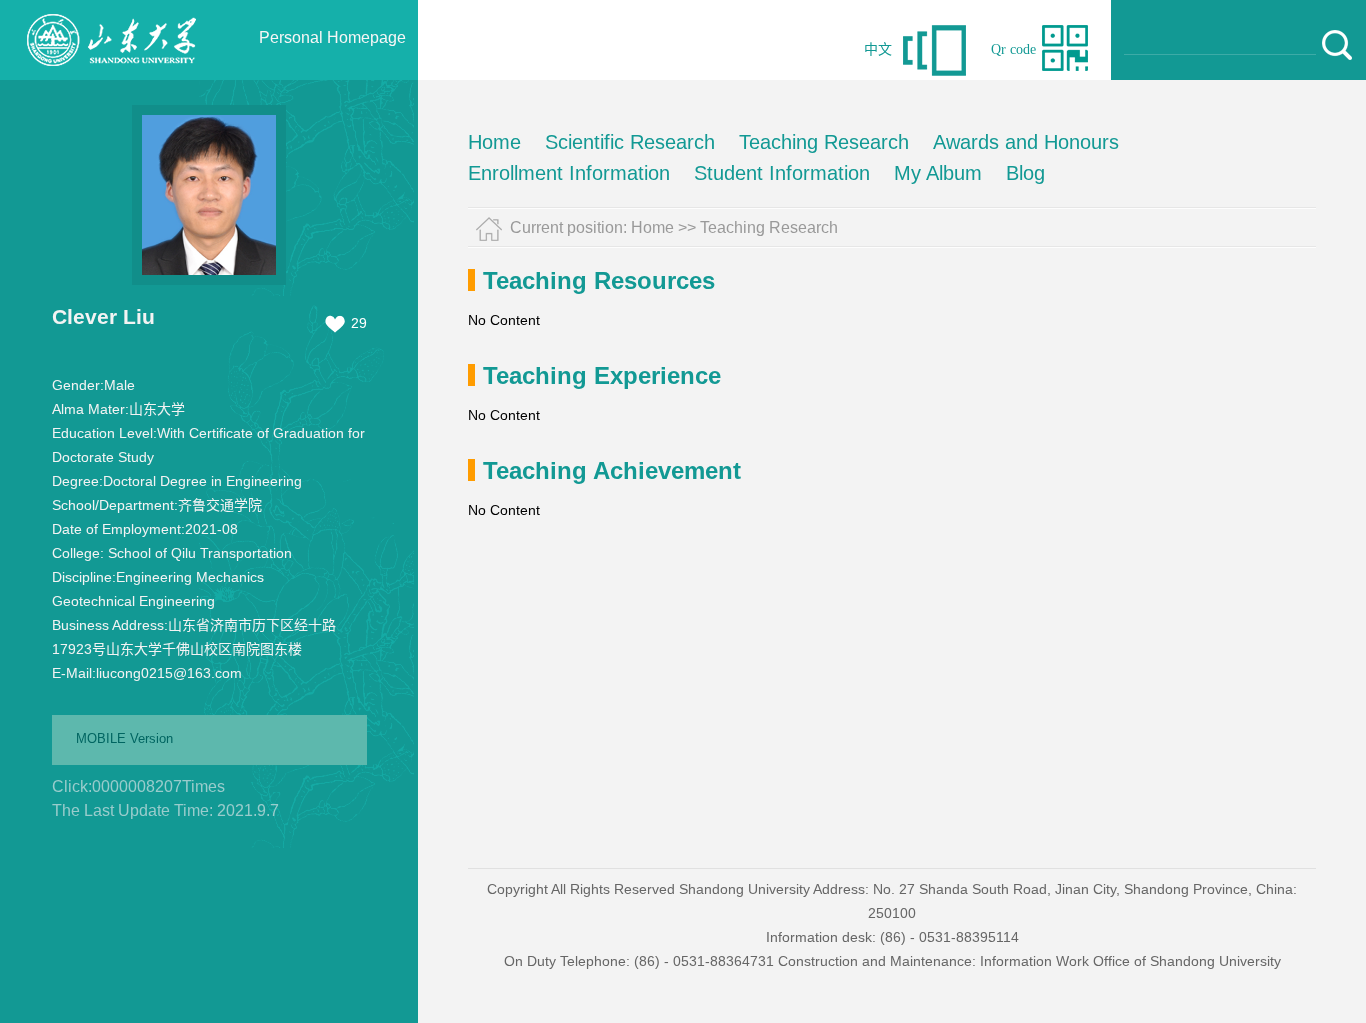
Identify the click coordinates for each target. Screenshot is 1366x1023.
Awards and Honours (1026, 142)
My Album (938, 173)
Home (494, 142)
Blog (1025, 173)
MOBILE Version (124, 738)
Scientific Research (630, 142)
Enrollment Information (569, 173)
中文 (878, 49)
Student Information (782, 173)
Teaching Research (824, 142)
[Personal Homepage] (111, 75)
